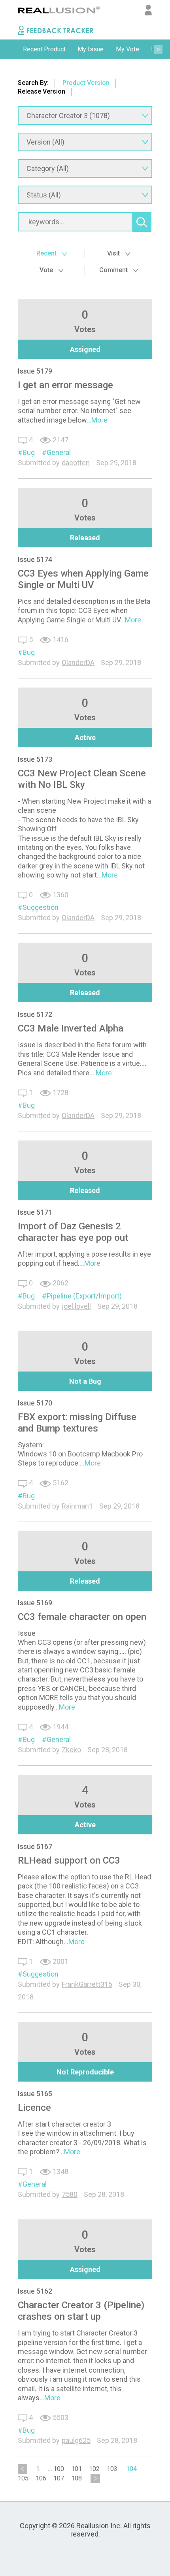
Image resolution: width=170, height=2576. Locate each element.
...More (97, 420)
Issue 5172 (35, 1014)
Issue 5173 (35, 759)
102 (94, 2469)
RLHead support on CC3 (69, 1860)
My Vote (127, 49)
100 (59, 2469)
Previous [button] (12, 49)
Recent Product (44, 49)
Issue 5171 (35, 1212)
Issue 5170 (35, 1403)
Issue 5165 (35, 2094)
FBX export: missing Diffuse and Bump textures (77, 1423)
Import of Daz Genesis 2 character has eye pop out (73, 1232)
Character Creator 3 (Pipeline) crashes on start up (81, 2311)
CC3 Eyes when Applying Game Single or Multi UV (83, 579)
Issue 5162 (35, 2291)
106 (41, 2478)
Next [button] (158, 49)
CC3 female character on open (82, 1617)
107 (59, 2478)
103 (112, 2469)
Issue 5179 (35, 371)
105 (23, 2478)
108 (76, 2478)
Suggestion (41, 907)
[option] (44, 49)
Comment (114, 270)
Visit (114, 253)
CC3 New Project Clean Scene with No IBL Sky (82, 779)
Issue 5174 (35, 559)
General (59, 452)
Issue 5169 (35, 1603)
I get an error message (65, 385)
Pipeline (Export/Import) (84, 1296)
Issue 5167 (35, 1846)
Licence (34, 2108)
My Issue (91, 49)
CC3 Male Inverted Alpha (71, 1028)
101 (76, 2469)
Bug (29, 452)
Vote (47, 270)
